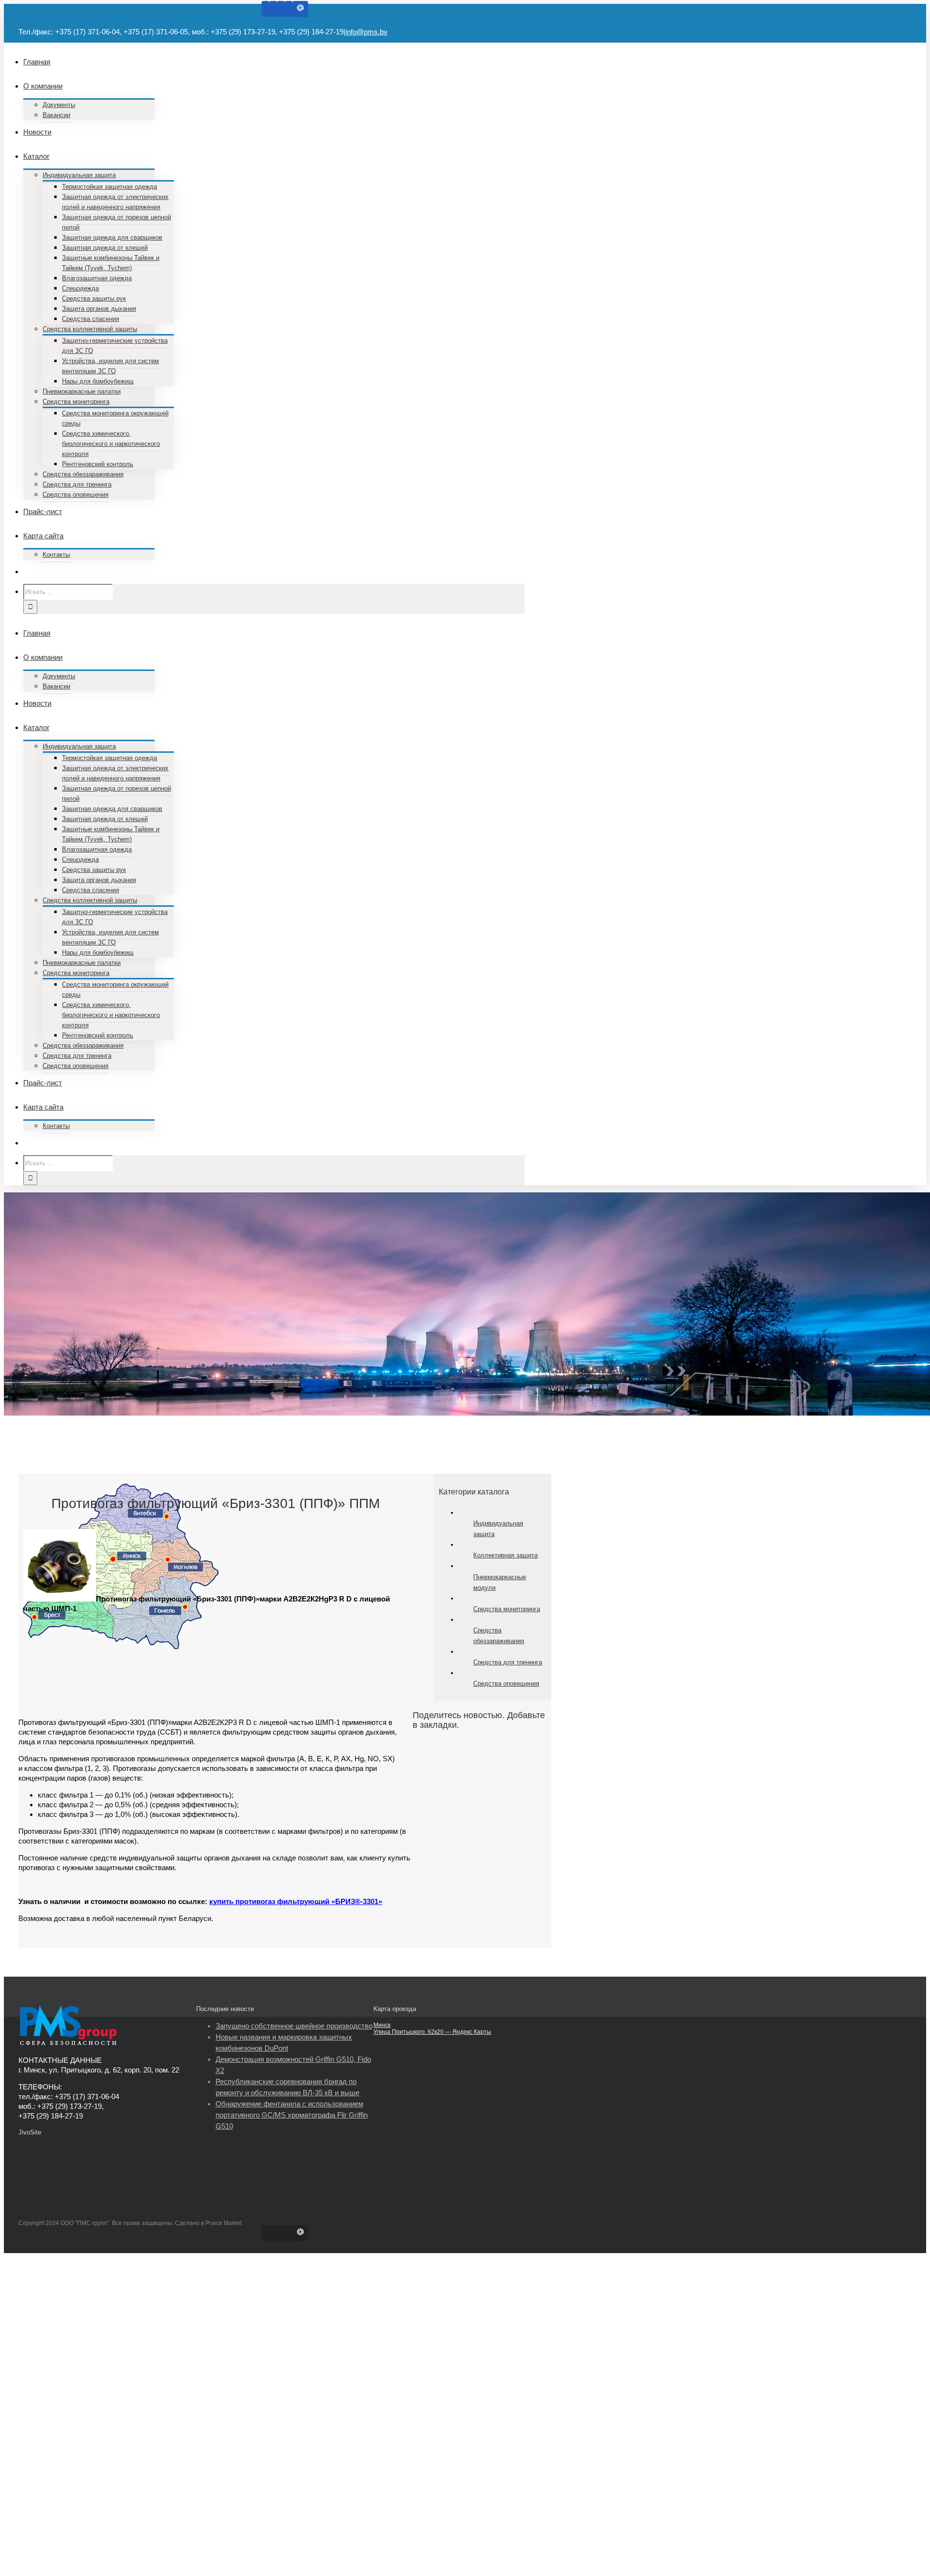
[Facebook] (265, 9)
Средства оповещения (506, 1684)
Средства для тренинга (508, 1662)
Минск (382, 2025)
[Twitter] (273, 9)
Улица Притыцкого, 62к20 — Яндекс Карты (432, 2032)
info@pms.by (366, 32)
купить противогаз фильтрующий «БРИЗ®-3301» (296, 1901)
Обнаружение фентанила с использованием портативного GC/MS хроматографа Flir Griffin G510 (292, 2115)
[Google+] (281, 9)
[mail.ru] (300, 9)
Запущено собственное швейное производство (294, 2026)
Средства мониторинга (507, 1609)
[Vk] (289, 9)
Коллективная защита (505, 1555)
